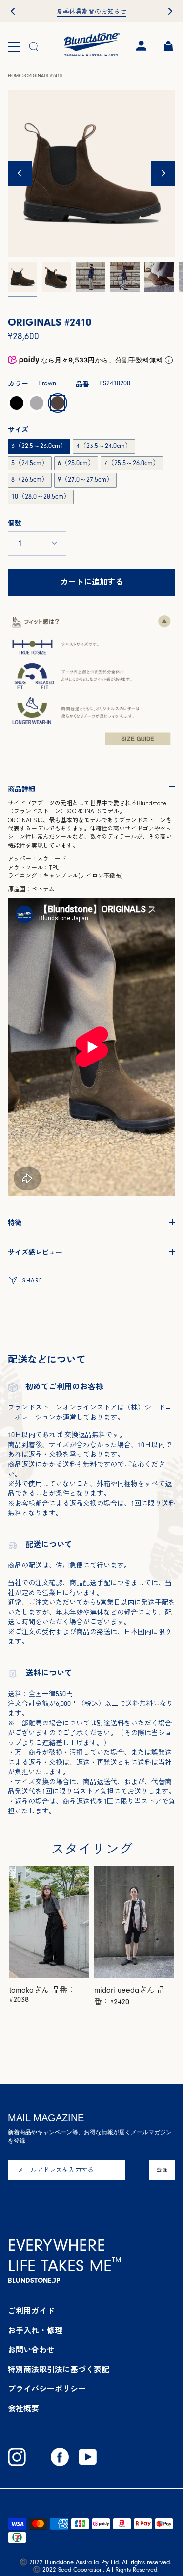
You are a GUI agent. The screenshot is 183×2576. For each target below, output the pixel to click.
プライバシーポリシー (47, 2389)
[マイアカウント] (140, 46)
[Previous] (20, 173)
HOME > (16, 76)
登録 (162, 2170)
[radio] (17, 403)
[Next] (163, 173)
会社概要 (23, 2409)
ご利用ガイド (31, 2311)
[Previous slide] (13, 11)
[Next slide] (170, 11)
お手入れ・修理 (35, 2331)
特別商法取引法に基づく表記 (59, 2370)
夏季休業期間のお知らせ (91, 12)
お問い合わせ (31, 2350)
